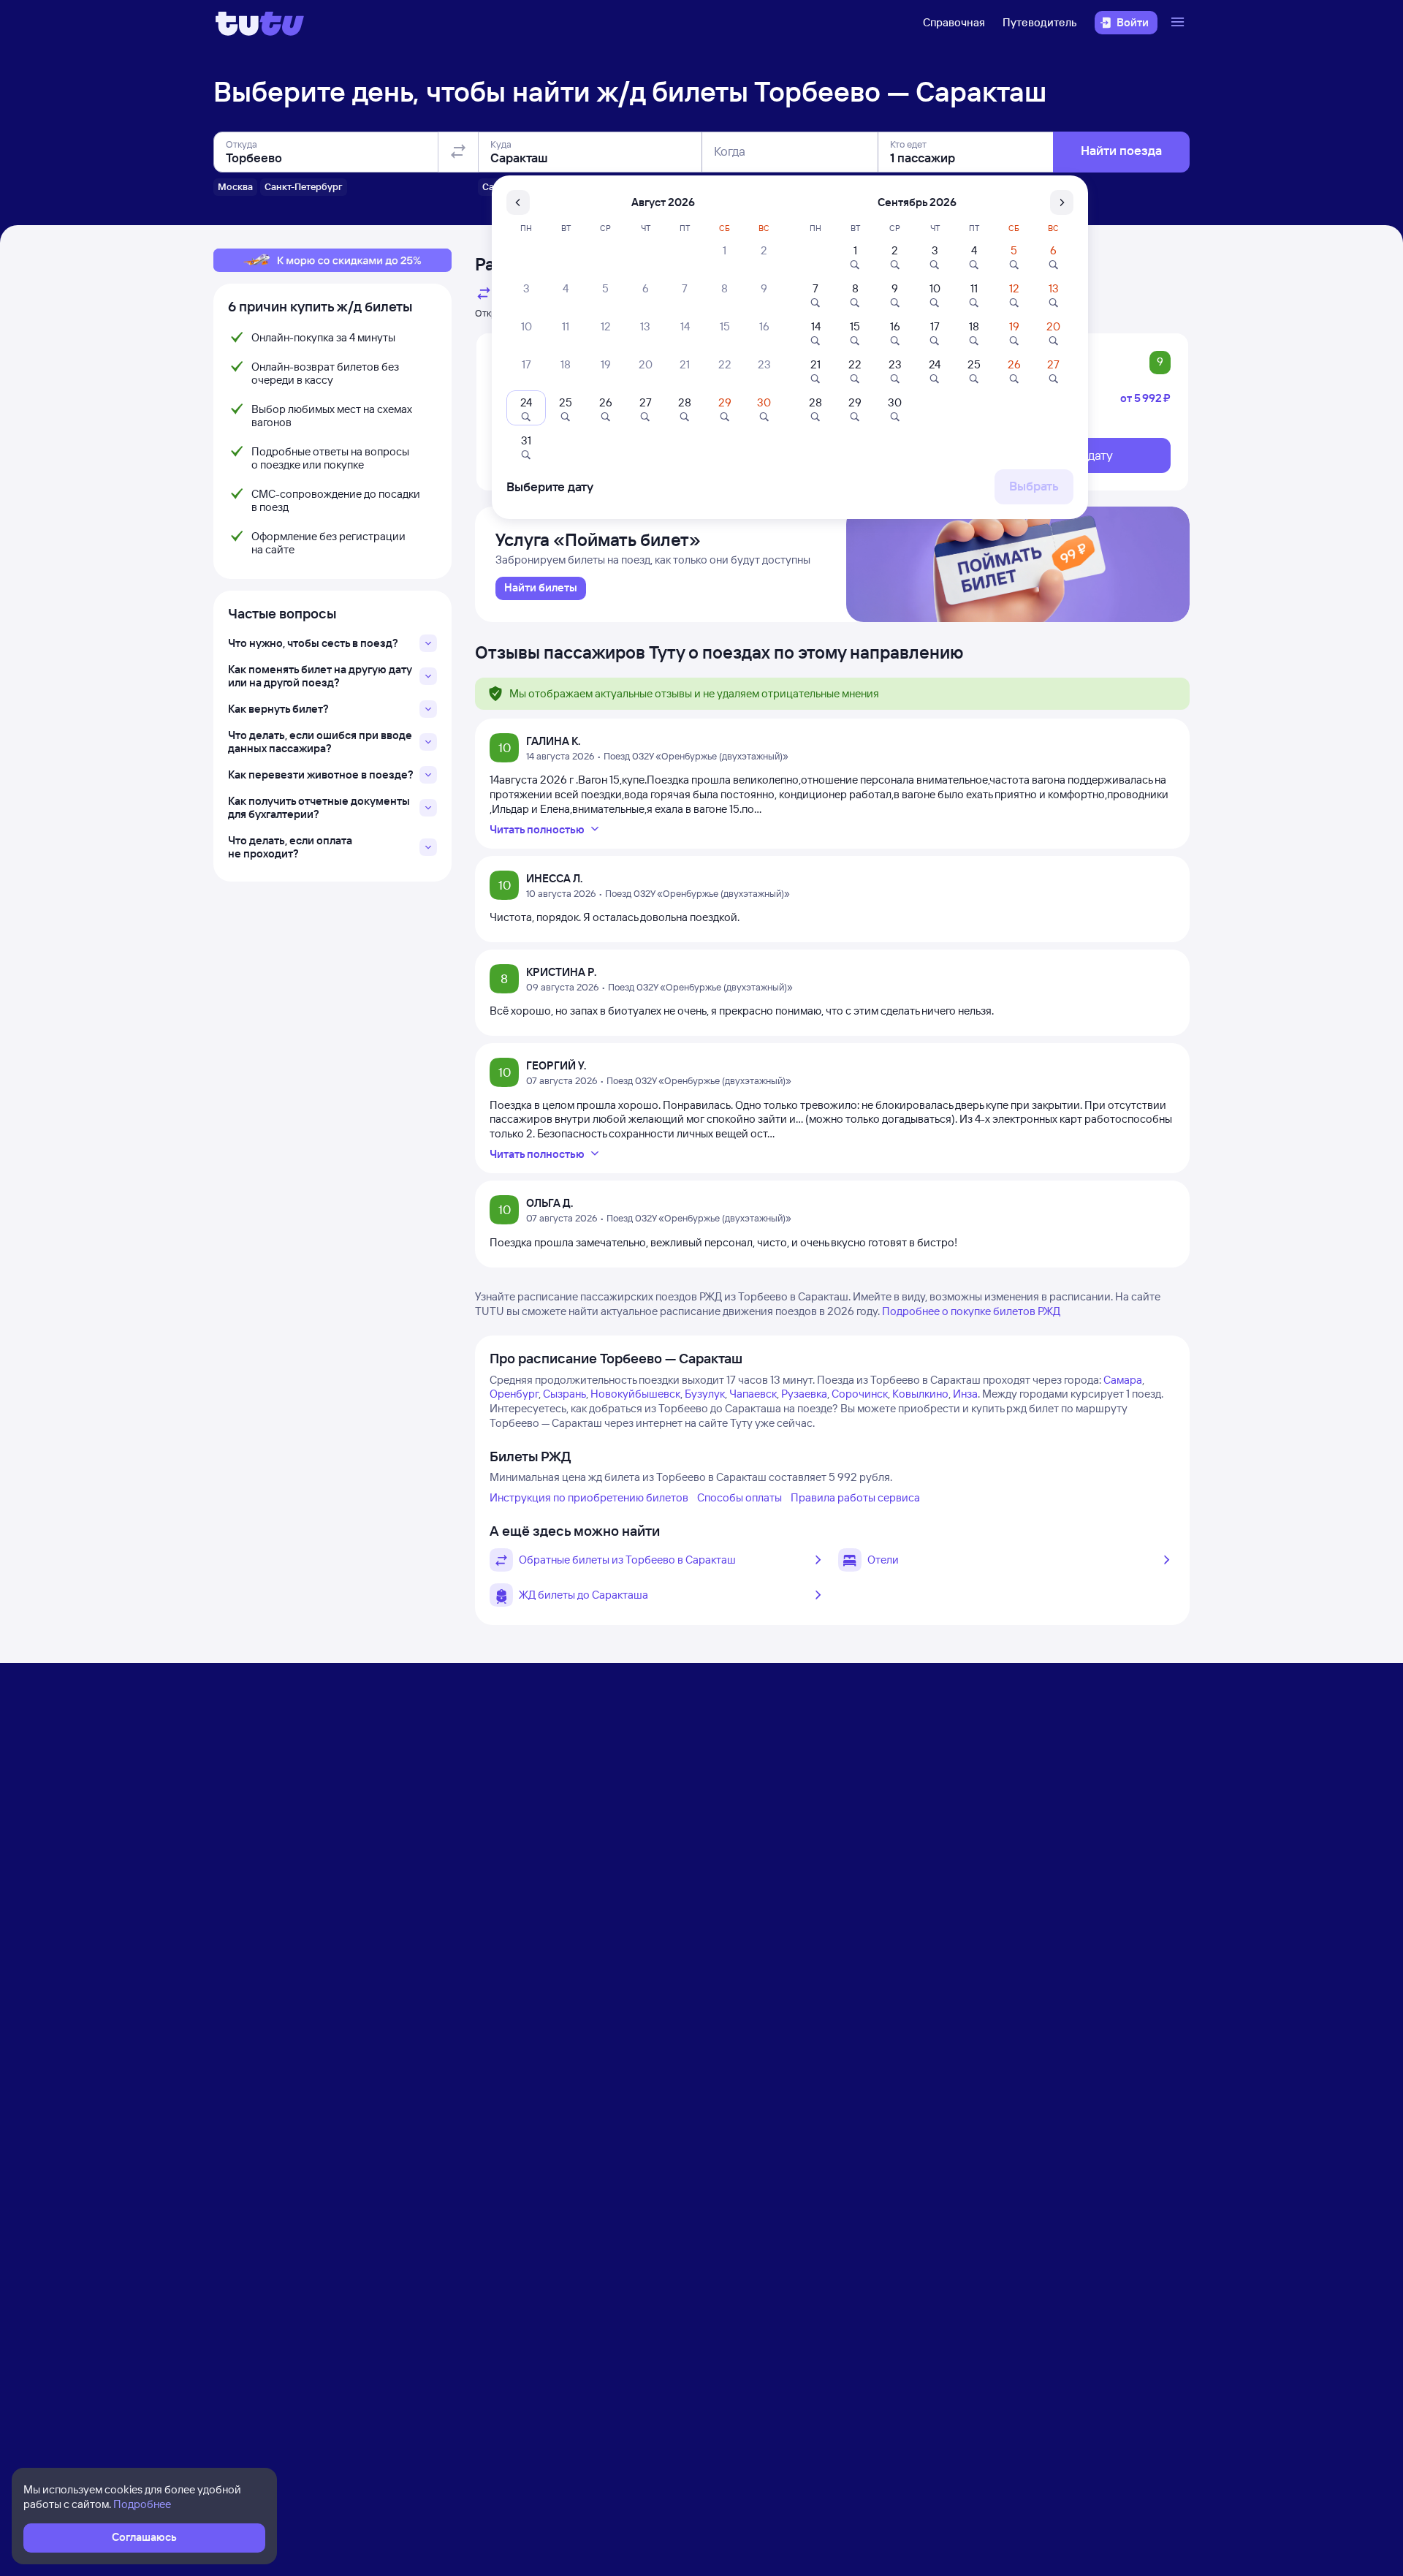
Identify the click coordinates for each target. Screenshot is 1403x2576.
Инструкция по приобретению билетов (589, 1497)
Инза (965, 1394)
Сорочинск (860, 1394)
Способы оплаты (739, 1497)
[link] (541, 588)
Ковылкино (920, 1394)
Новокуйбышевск (635, 1394)
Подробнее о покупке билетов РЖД (971, 1311)
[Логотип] (260, 23)
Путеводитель (1040, 22)
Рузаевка (804, 1394)
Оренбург (514, 1394)
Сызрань (564, 1394)
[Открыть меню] (1179, 23)
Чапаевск (753, 1394)
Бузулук (705, 1394)
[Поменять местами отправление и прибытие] (458, 152)
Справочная (954, 22)
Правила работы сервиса (855, 1497)
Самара (1123, 1380)
